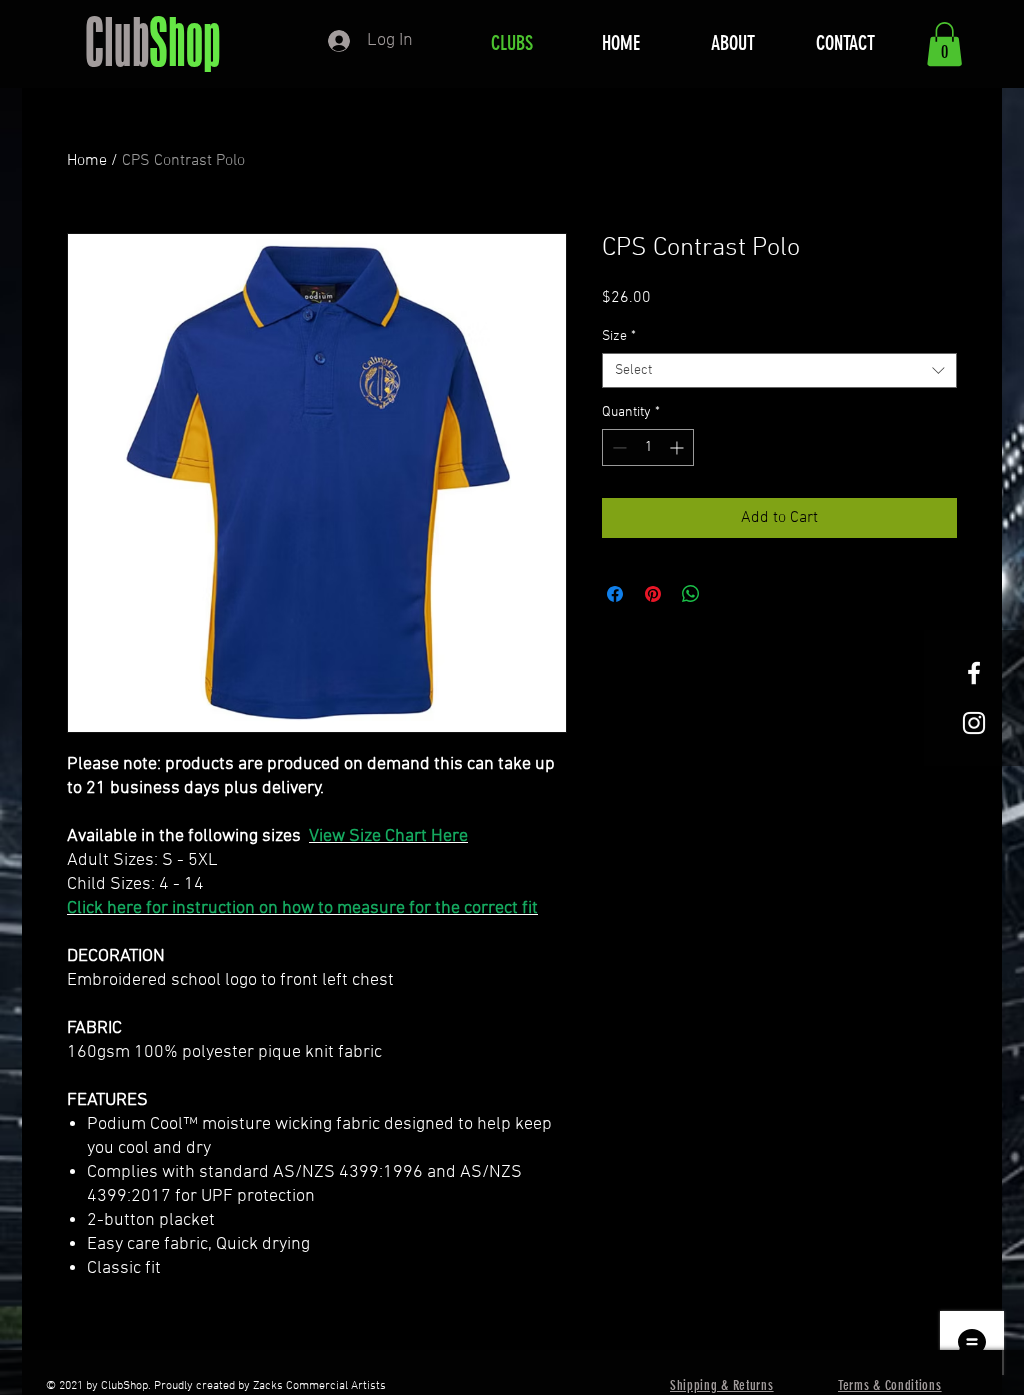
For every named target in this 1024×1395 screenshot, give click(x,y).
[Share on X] (729, 594)
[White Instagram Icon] (974, 723)
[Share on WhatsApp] (691, 594)
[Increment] (678, 447)
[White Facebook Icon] (974, 673)
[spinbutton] (648, 447)
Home (87, 161)
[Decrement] (617, 447)
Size (619, 336)
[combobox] (779, 370)
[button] (944, 44)
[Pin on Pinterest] (653, 594)
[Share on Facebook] (615, 594)
